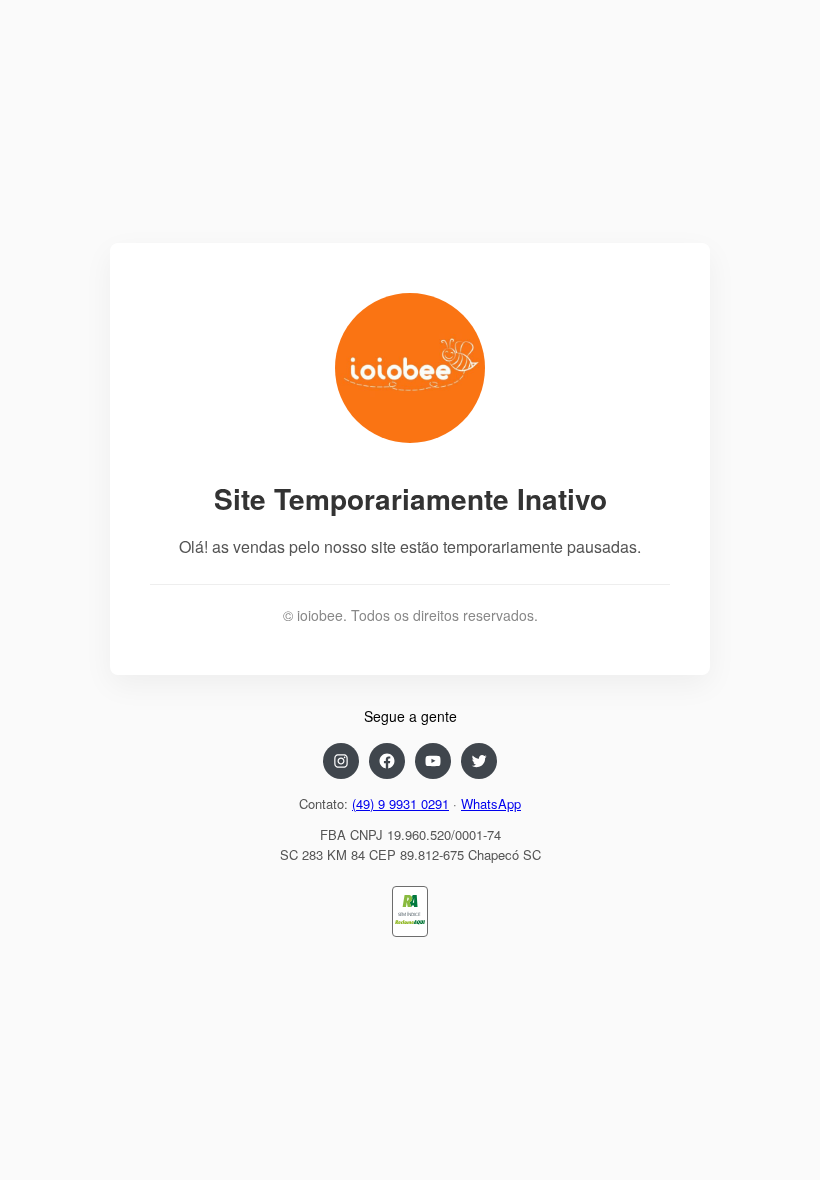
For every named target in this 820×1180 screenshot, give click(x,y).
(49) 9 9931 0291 (400, 803)
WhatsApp (491, 803)
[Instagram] (341, 761)
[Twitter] (479, 761)
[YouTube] (433, 761)
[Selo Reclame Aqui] (409, 922)
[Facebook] (387, 761)
